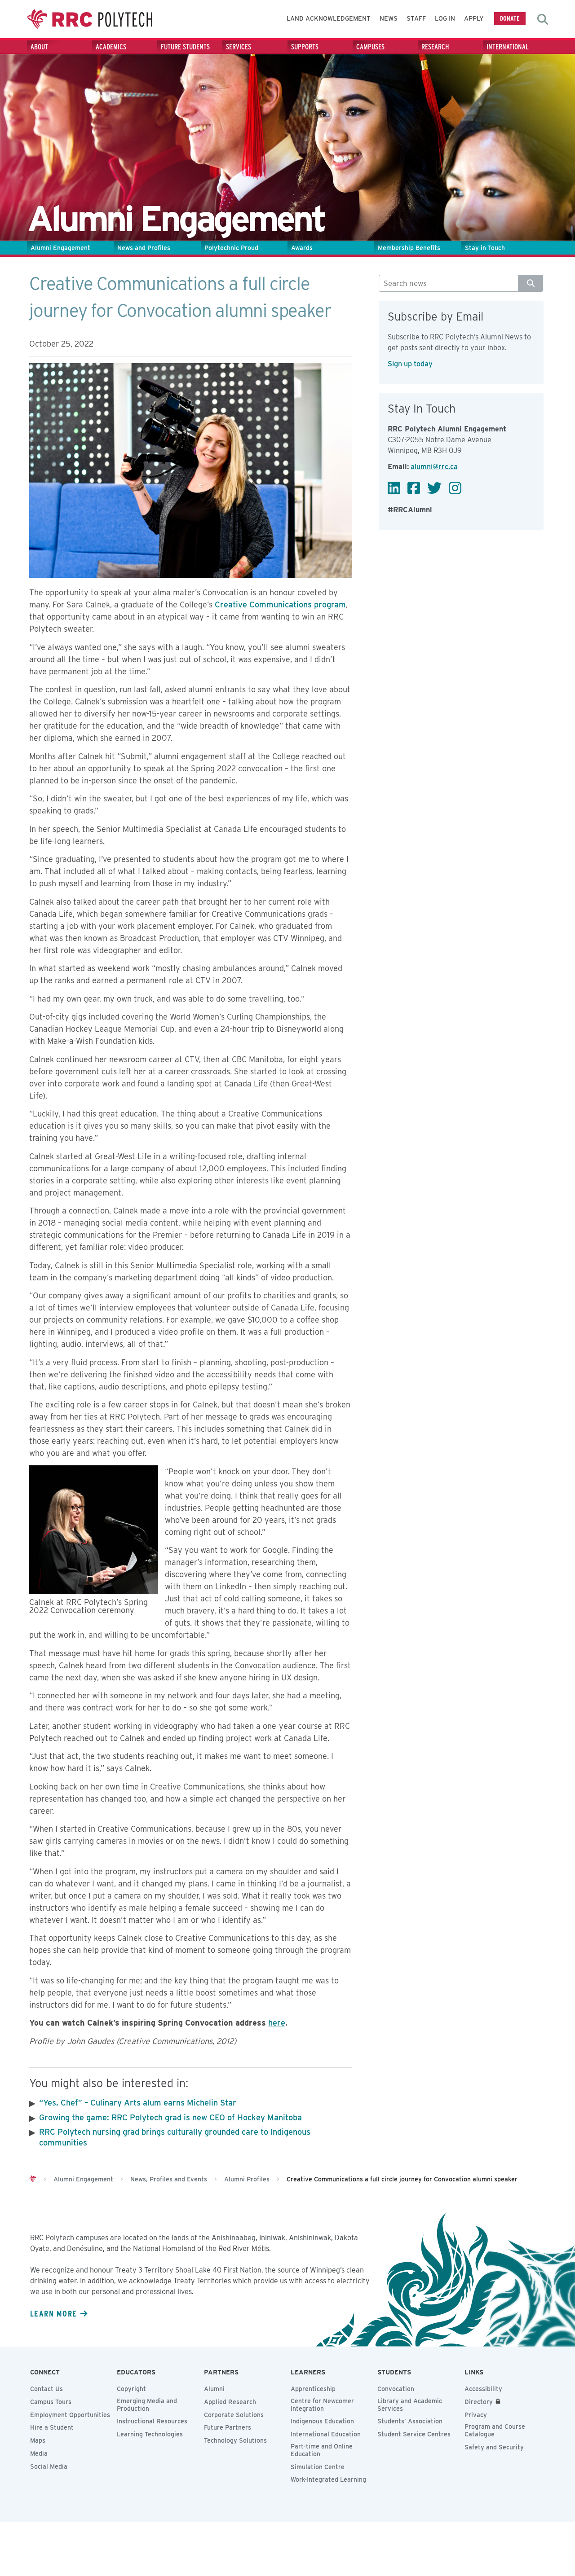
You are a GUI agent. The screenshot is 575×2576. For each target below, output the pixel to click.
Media (39, 2453)
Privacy (476, 2415)
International (508, 47)
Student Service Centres (414, 2434)
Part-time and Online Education (322, 2450)
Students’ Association (410, 2421)
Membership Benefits (409, 248)
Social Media (49, 2466)
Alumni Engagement (60, 248)
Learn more (53, 2313)
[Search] (531, 283)
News (389, 18)
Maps (38, 2440)
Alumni (214, 2389)
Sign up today (410, 364)
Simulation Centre (318, 2467)
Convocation (396, 2389)
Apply (474, 18)
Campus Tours (51, 2402)
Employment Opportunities (70, 2415)
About (39, 47)
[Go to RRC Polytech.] (33, 2179)
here (277, 2023)
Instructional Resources (152, 2421)
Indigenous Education (322, 2421)
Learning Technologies (150, 2434)
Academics (111, 47)
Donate (510, 18)
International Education (326, 2434)
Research (435, 47)
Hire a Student (52, 2427)
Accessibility (483, 2389)
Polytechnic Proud (231, 248)
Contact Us (46, 2389)
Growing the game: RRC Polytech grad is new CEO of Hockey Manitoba (170, 2117)
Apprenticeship (313, 2389)
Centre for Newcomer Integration (322, 2405)
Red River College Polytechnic (90, 19)
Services (239, 47)
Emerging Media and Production (147, 2405)
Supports (305, 47)
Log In (445, 18)
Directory (479, 2402)
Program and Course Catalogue (495, 2430)
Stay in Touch (485, 248)
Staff (416, 18)
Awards (302, 248)
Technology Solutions (235, 2440)
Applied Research (230, 2402)
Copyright (131, 2389)
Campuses (370, 47)
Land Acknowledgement (329, 18)
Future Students (185, 47)
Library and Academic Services (410, 2405)
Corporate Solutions (234, 2415)
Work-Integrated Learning (328, 2479)
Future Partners (228, 2427)
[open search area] (543, 19)
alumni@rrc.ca (434, 467)
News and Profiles (144, 248)
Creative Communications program (280, 604)
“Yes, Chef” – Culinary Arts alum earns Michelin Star (138, 2103)
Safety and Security (494, 2447)
